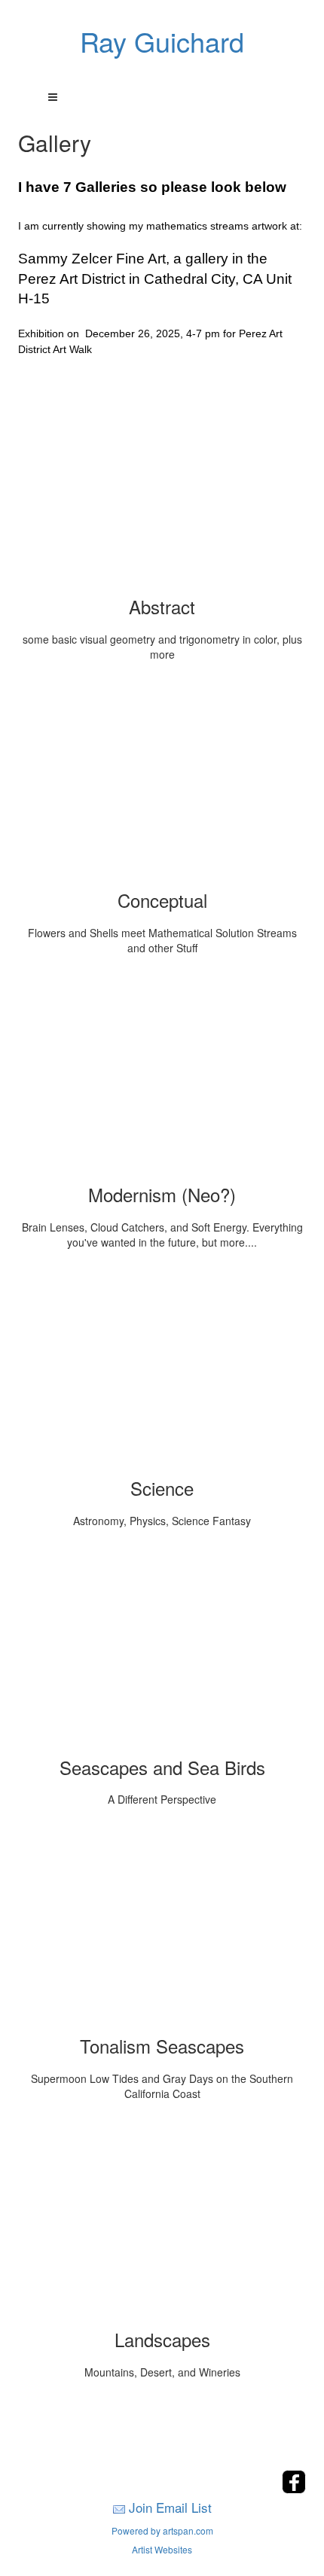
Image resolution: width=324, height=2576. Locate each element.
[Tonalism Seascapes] (162, 1927)
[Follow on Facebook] (294, 2489)
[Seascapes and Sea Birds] (162, 1649)
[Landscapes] (162, 2221)
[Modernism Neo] (162, 1076)
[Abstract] (162, 488)
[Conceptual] (162, 781)
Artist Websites (162, 2549)
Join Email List (170, 2507)
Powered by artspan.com (162, 2530)
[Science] (162, 1369)
